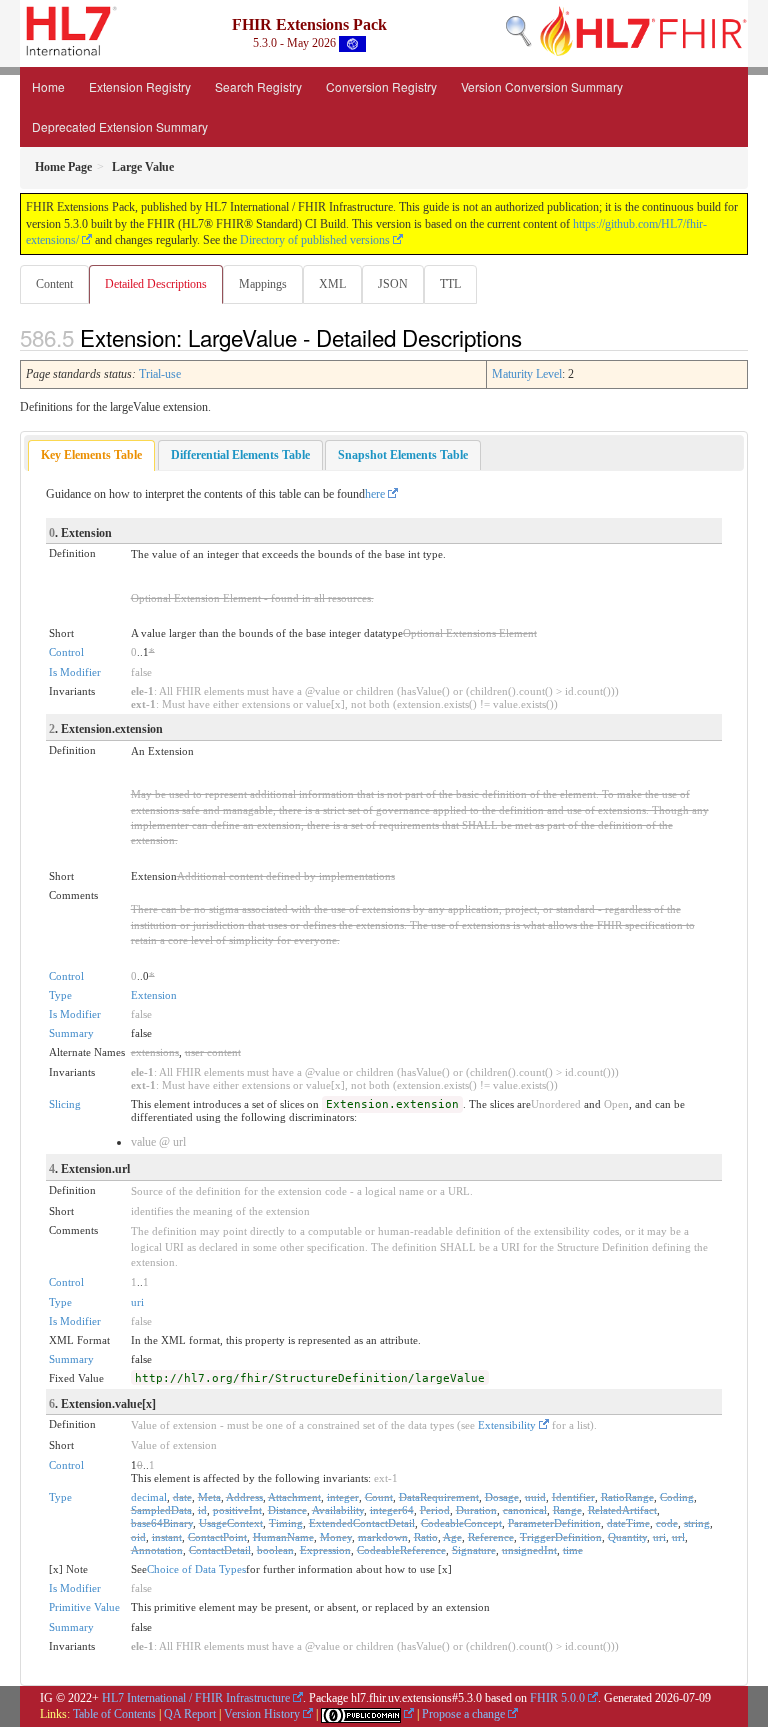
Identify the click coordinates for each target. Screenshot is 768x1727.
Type (60, 995)
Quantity (627, 1537)
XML (332, 284)
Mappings (263, 284)
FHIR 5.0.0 (557, 1698)
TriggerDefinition (561, 1537)
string (697, 1523)
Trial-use (160, 374)
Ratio (426, 1537)
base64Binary (162, 1523)
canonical (525, 1510)
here (375, 494)
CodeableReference (401, 1550)
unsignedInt (529, 1550)
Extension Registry (140, 86)
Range (567, 1510)
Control (66, 652)
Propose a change (463, 1714)
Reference (491, 1537)
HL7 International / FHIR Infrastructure (196, 1698)
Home (48, 86)
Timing (286, 1523)
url (678, 1537)
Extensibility (507, 1425)
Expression (325, 1550)
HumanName (283, 1537)
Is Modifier (75, 672)
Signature (474, 1550)
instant (167, 1537)
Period (435, 1510)
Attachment (294, 1497)
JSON (393, 284)
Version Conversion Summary (542, 86)
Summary (71, 1033)
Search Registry (258, 86)
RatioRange (627, 1497)
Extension (154, 995)
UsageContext (231, 1523)
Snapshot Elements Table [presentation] (403, 455)
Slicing (65, 1104)
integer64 (392, 1510)
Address (244, 1497)
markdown (383, 1537)
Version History (262, 1714)
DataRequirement (439, 1497)
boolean (275, 1550)
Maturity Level (527, 374)
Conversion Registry (381, 86)
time (573, 1550)
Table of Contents (114, 1714)
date (182, 1497)
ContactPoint (217, 1537)
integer (343, 1497)
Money (336, 1537)
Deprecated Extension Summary (120, 126)
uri (137, 1302)
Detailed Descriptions (156, 284)
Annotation (157, 1550)
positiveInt (237, 1510)
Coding (677, 1497)
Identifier (573, 1497)
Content (54, 284)
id (202, 1510)
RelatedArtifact (622, 1510)
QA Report (190, 1714)
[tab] (91, 455)
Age (452, 1537)
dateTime (628, 1523)
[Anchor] (533, 337)
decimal (149, 1497)
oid (138, 1537)
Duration (476, 1510)
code (667, 1523)
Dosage (502, 1497)
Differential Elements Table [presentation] (240, 455)
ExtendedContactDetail (362, 1523)
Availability (338, 1510)
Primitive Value (84, 1607)
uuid (535, 1497)
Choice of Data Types (196, 1569)
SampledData (161, 1510)
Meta (209, 1497)
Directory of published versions (315, 240)
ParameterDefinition (554, 1523)
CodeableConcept (461, 1523)
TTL (450, 284)
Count (379, 1497)
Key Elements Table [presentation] (91, 455)
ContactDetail (220, 1550)
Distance (287, 1510)
